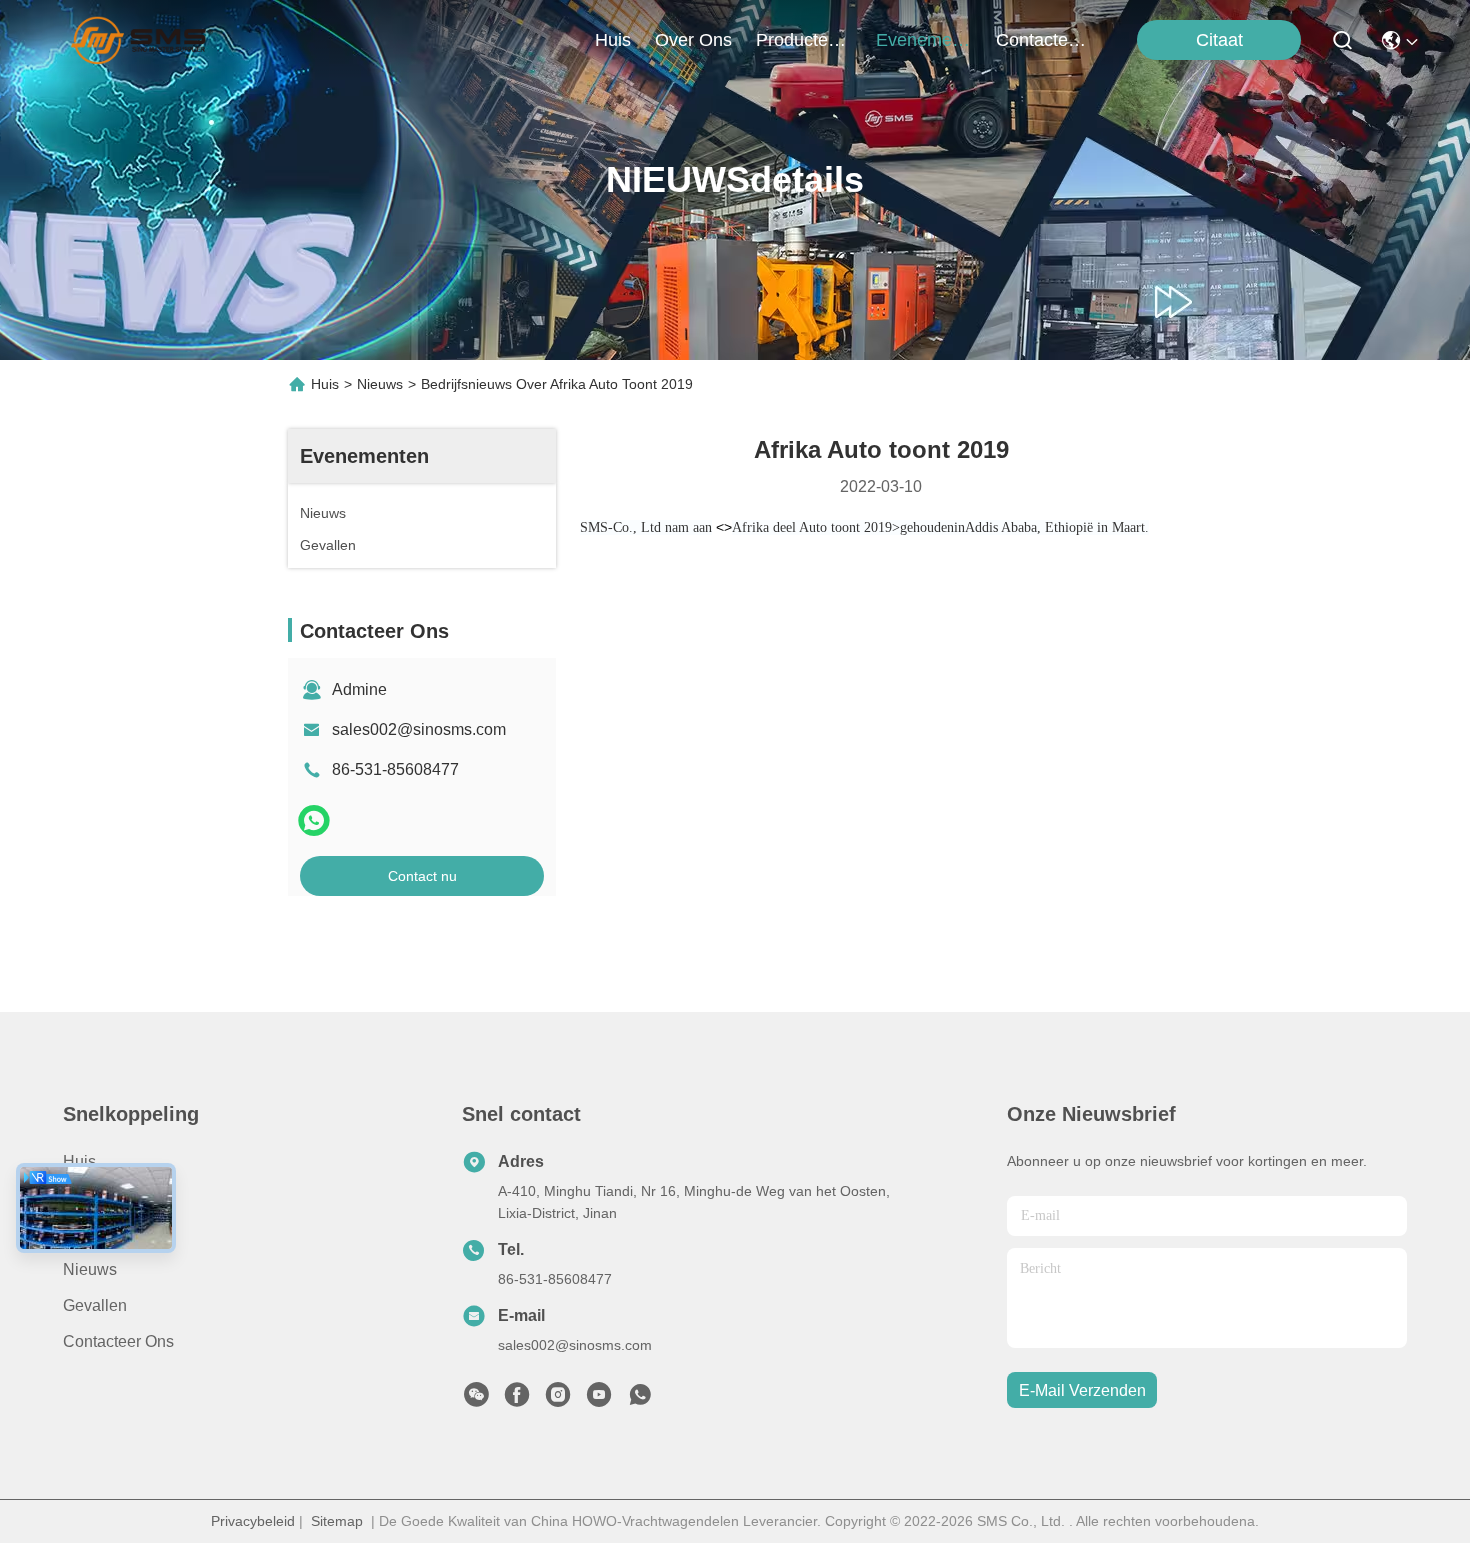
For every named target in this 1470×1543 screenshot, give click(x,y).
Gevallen (95, 1305)
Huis (613, 40)
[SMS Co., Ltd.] (141, 40)
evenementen (924, 40)
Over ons (96, 1197)
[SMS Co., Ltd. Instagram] (558, 1400)
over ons (693, 40)
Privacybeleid (253, 1521)
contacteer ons (1044, 40)
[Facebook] (517, 1400)
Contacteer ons (118, 1341)
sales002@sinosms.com (419, 729)
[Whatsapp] (314, 820)
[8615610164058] (640, 1400)
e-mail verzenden (1082, 1390)
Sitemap (337, 1521)
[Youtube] (599, 1400)
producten (797, 40)
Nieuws (380, 384)
